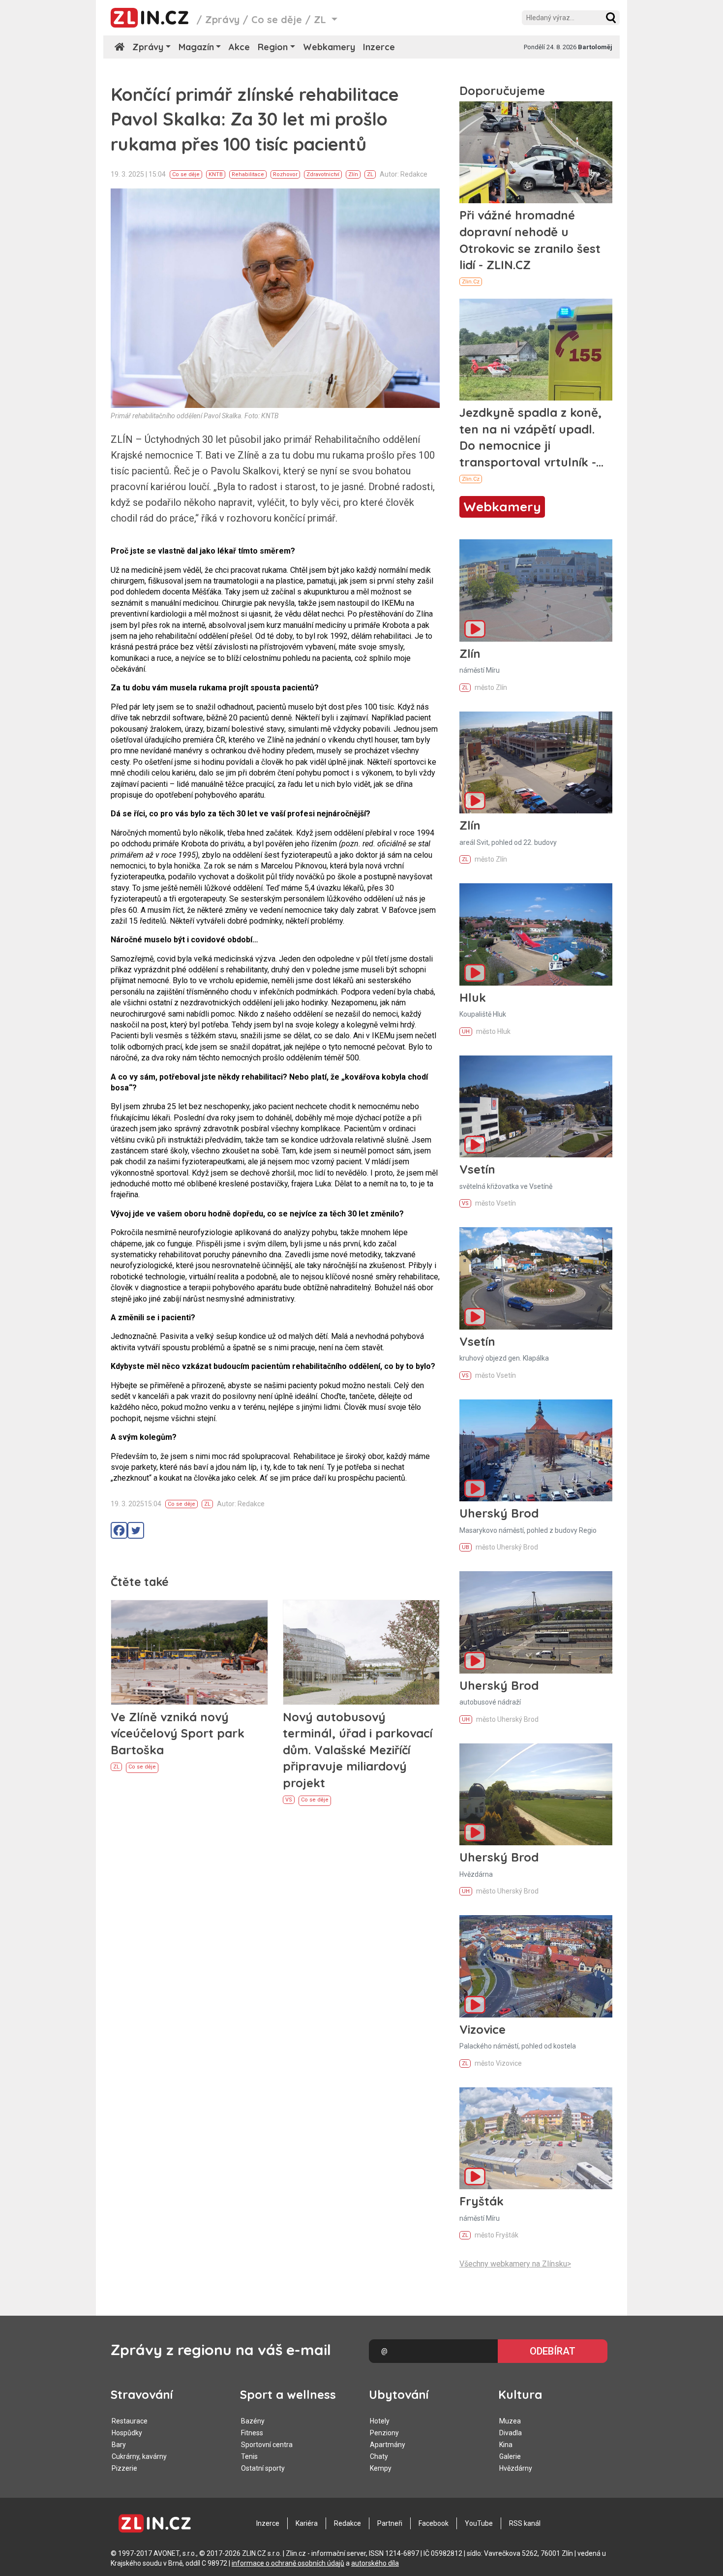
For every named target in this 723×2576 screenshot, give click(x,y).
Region (273, 47)
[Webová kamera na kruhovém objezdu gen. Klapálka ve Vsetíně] (536, 1278)
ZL (370, 174)
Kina (506, 2445)
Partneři (390, 2523)
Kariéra (307, 2523)
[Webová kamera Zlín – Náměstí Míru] (536, 590)
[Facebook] (119, 1530)
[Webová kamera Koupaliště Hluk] (536, 934)
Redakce (347, 2523)
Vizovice (482, 2029)
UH (466, 1032)
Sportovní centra (267, 2445)
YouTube (479, 2523)
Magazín (196, 47)
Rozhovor (285, 174)
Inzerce (379, 47)
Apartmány (388, 2445)
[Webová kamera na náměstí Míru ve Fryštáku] (536, 2138)
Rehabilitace (248, 174)
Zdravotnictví (323, 174)
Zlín (353, 174)
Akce (239, 47)
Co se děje (277, 19)
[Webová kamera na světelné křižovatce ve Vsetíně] (536, 1106)
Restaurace (130, 2421)
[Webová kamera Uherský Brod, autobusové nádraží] (536, 1622)
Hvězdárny (516, 2468)
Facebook (434, 2523)
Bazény (253, 2421)
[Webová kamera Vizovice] (536, 1966)
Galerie (510, 2456)
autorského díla (375, 2563)
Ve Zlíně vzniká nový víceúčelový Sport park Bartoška (178, 1733)
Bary (119, 2445)
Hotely (380, 2421)
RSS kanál (525, 2523)
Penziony (384, 2433)
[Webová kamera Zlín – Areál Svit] (536, 762)
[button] (611, 18)
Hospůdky (127, 2433)
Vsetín (477, 1169)
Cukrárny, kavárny (139, 2456)
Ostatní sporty (263, 2468)
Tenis (249, 2456)
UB (466, 1547)
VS (289, 1800)
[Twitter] (136, 1530)
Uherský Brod (499, 1513)
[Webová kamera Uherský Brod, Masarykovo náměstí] (536, 1450)
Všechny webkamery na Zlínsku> (515, 2264)
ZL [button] (321, 19)
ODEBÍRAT (553, 2351)
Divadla (511, 2433)
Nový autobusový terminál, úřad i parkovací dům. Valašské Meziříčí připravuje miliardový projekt (358, 1750)
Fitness (252, 2433)
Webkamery (329, 47)
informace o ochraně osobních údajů (288, 2563)
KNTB (216, 174)
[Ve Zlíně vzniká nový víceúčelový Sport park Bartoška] (189, 1652)
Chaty (379, 2456)
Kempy (381, 2468)
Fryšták (482, 2201)
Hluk (473, 997)
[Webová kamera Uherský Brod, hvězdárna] (536, 1794)
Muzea (510, 2421)
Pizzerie (124, 2468)
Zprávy (222, 19)
